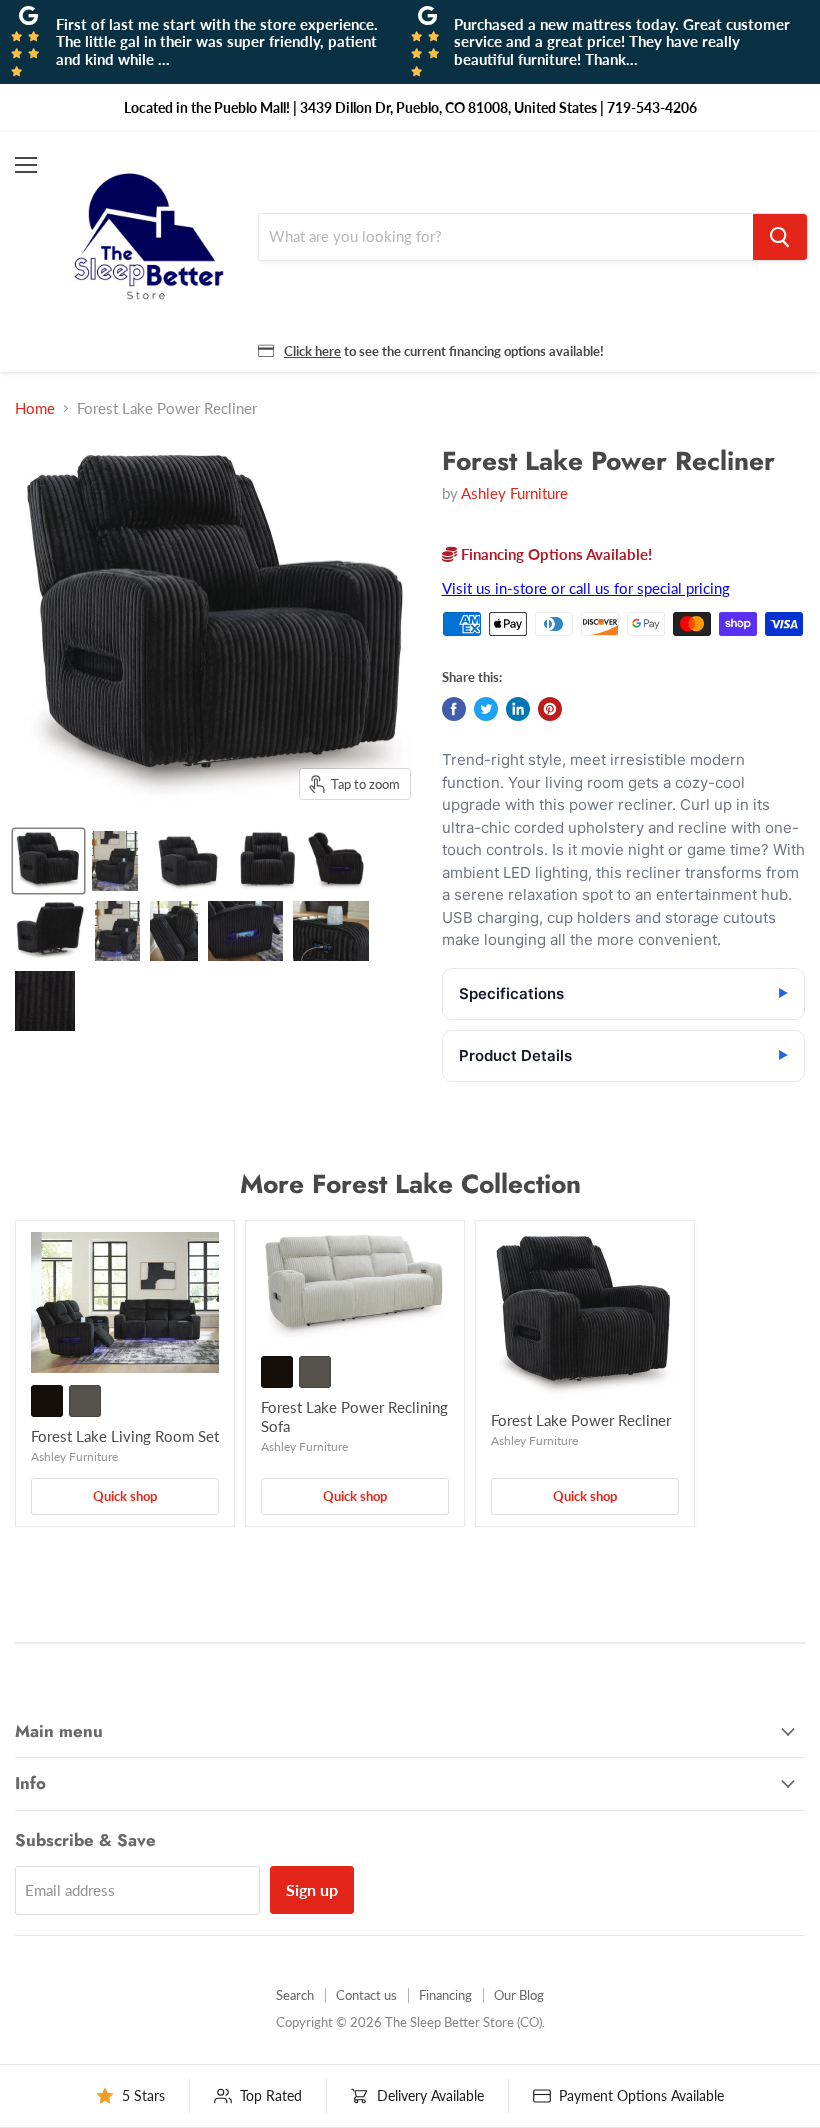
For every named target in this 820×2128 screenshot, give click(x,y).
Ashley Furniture (514, 493)
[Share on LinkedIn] (518, 709)
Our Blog (519, 1995)
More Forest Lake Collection (410, 1184)
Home (35, 408)
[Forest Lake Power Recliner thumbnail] (48, 861)
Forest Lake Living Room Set (125, 1436)
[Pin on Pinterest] (550, 709)
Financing (445, 1995)
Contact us (366, 1995)
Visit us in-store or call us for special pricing (586, 588)
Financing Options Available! (554, 554)
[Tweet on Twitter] (486, 709)
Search (295, 1995)
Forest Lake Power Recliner (581, 1420)
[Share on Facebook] (454, 709)
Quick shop (125, 1496)
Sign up (312, 1889)
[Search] (780, 237)
